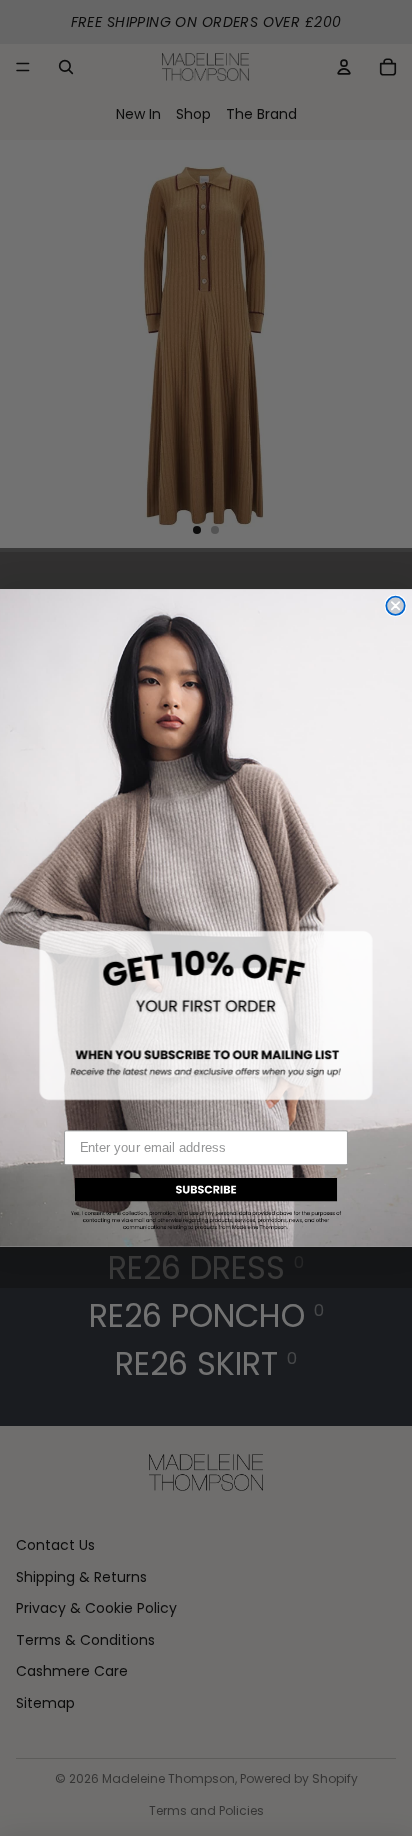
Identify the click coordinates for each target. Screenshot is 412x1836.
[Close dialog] (395, 606)
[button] (206, 1201)
